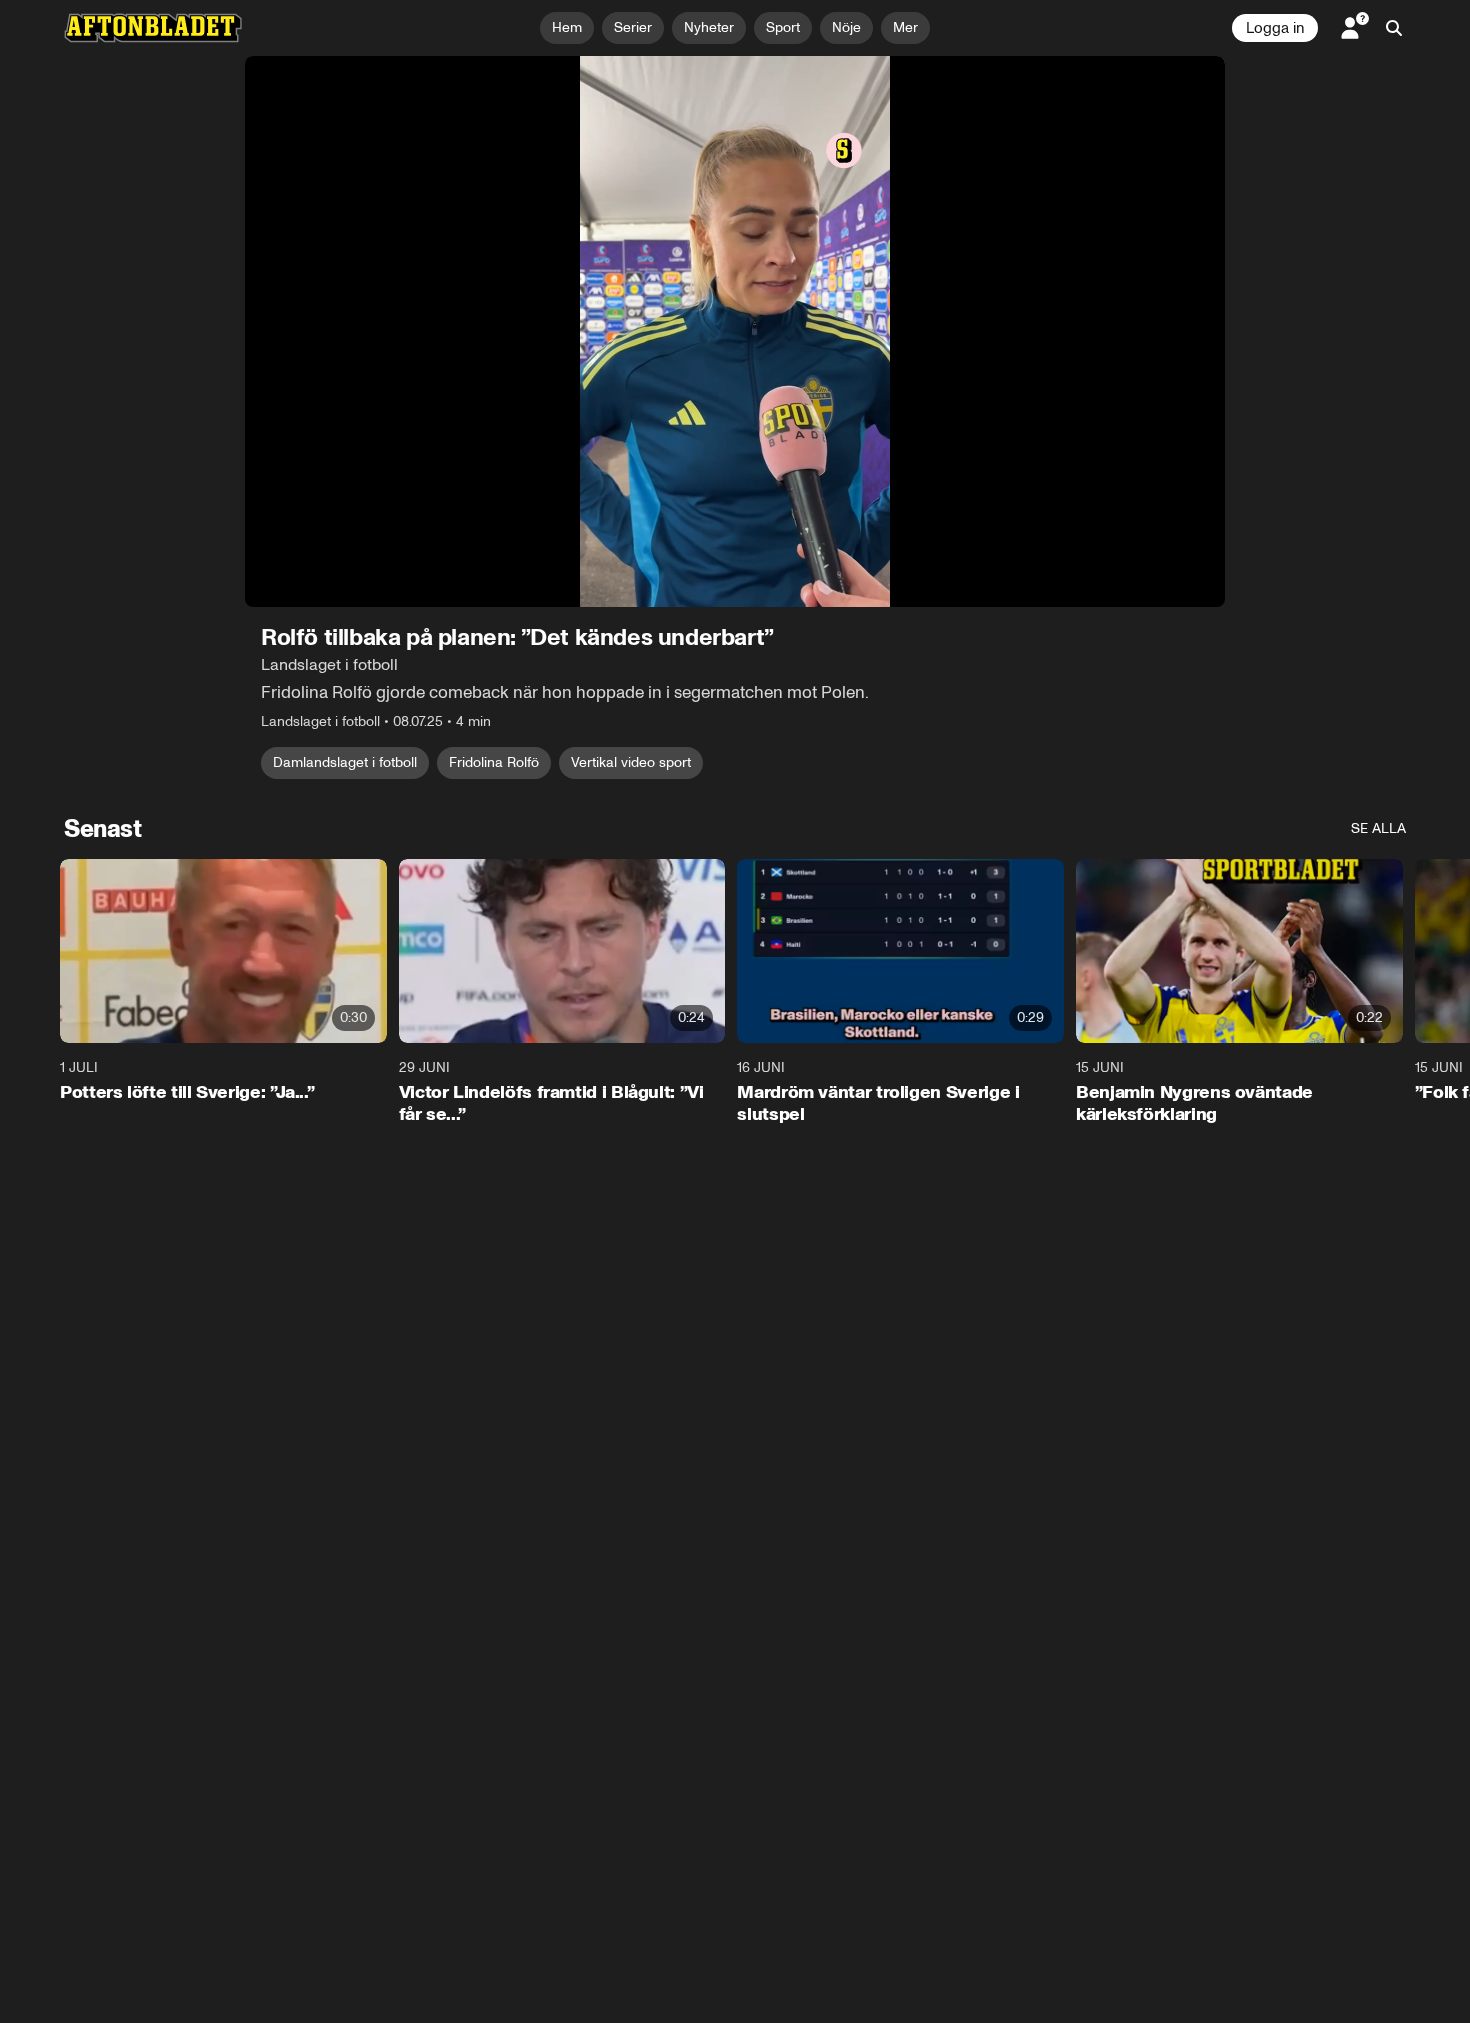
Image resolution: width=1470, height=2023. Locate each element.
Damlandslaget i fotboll (345, 762)
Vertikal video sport (631, 762)
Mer (905, 27)
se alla (1378, 828)
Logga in (1275, 28)
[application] (735, 331)
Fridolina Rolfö (494, 762)
